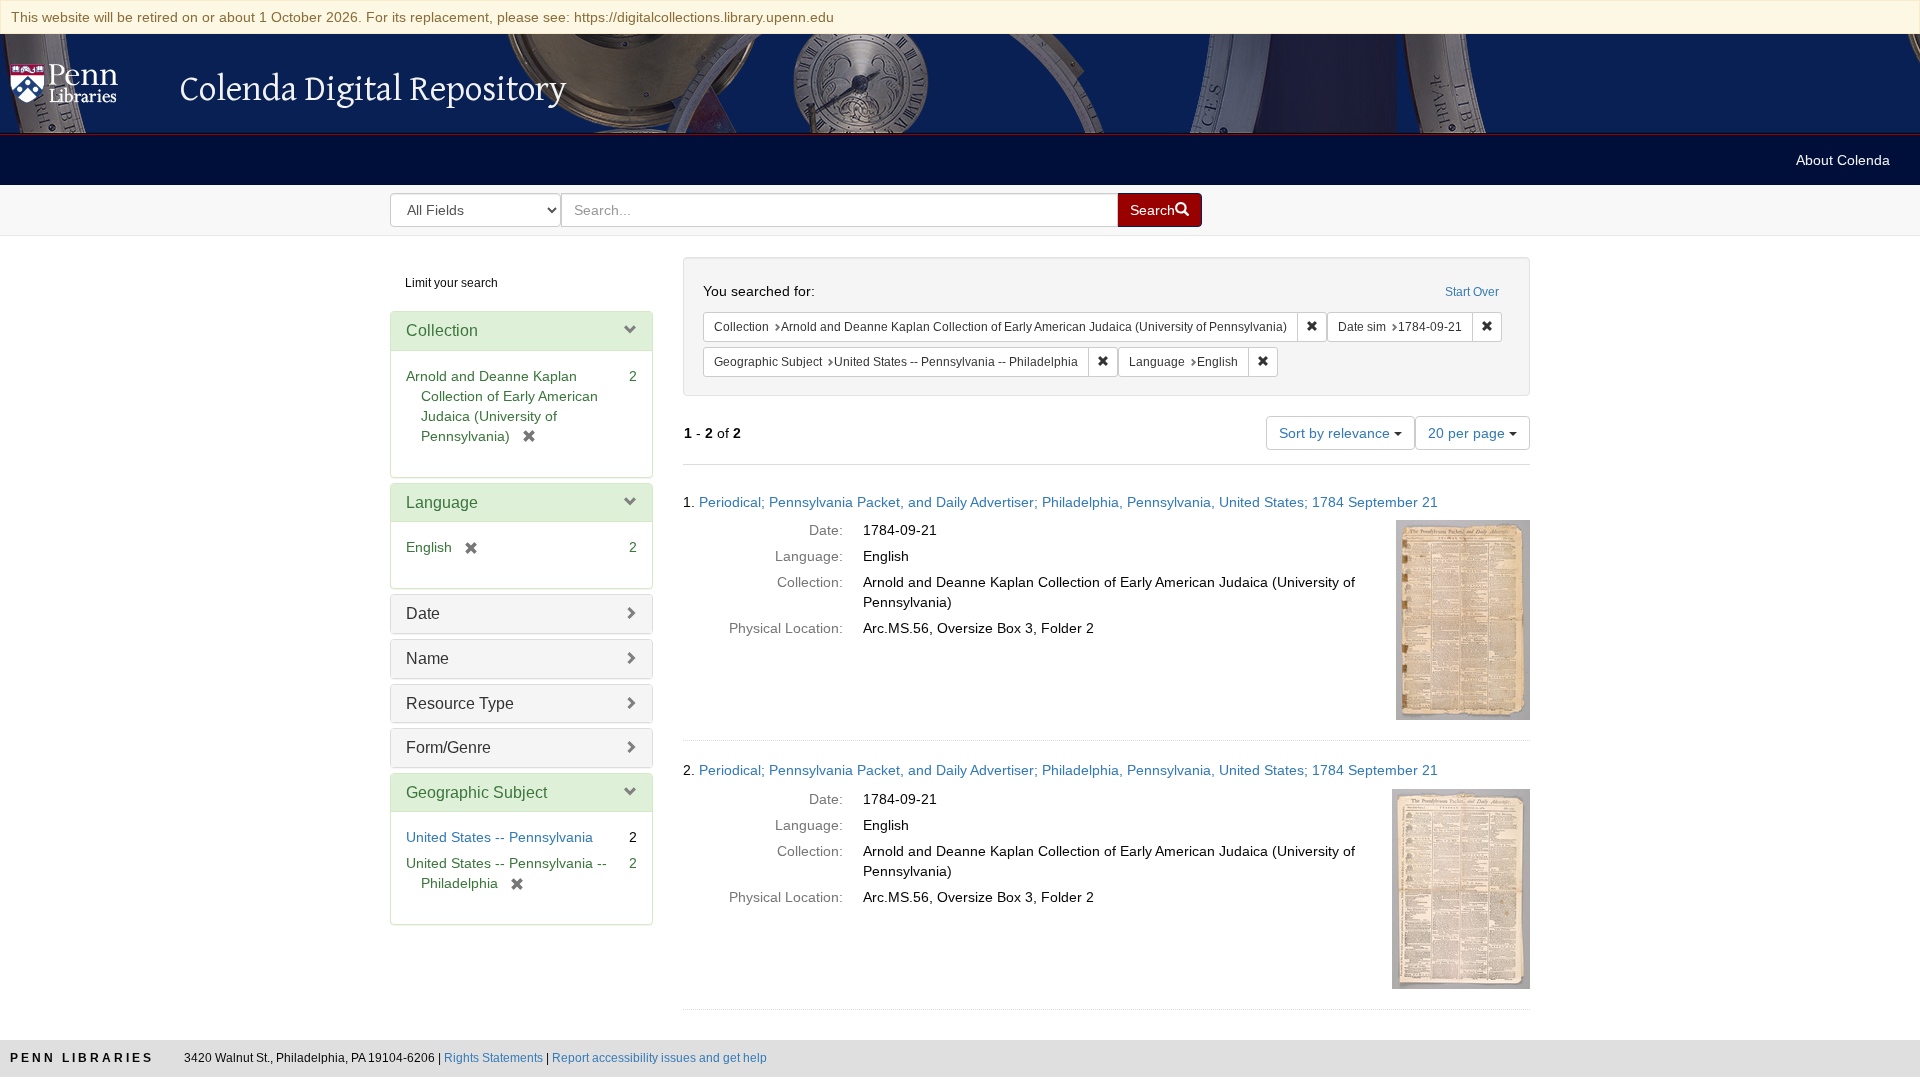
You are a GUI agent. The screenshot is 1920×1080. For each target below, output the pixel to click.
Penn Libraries (82, 1058)
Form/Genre (448, 747)
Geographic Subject (476, 792)
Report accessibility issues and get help (659, 1058)
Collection (442, 330)
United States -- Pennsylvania (499, 837)
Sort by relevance (1336, 433)
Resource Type (460, 703)
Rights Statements (493, 1058)
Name (427, 658)
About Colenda (1843, 160)
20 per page (1468, 433)
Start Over (1472, 292)
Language (442, 502)
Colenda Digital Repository (85, 89)
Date (423, 613)
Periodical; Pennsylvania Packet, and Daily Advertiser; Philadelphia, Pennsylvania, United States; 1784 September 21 (1068, 502)
